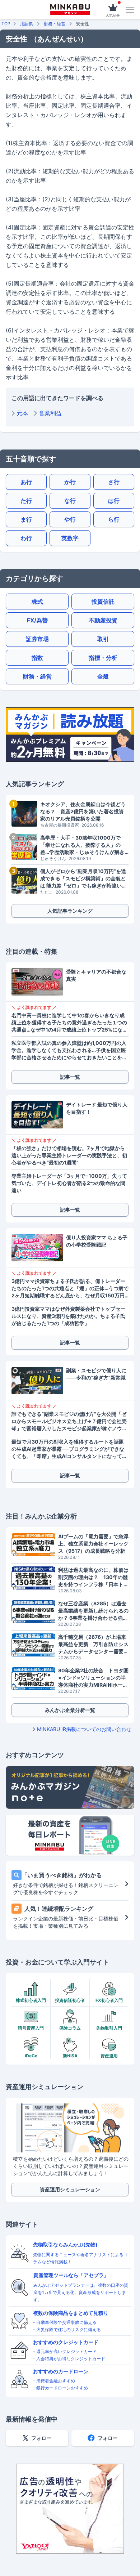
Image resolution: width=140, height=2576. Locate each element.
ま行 (26, 519)
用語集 (27, 24)
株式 (37, 601)
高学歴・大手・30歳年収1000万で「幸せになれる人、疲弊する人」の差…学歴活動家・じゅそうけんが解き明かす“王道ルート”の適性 (82, 845)
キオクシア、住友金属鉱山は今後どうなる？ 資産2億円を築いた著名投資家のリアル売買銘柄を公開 (83, 811)
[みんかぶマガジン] (70, 10)
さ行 (114, 482)
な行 (70, 501)
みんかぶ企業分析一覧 (70, 1710)
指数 (37, 658)
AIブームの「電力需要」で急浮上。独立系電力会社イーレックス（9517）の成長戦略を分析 (93, 1544)
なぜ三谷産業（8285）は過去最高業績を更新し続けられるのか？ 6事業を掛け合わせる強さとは (93, 1611)
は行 (114, 501)
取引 (103, 639)
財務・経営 (55, 24)
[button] (130, 10)
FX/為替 (37, 620)
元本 (22, 413)
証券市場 (37, 639)
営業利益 (50, 413)
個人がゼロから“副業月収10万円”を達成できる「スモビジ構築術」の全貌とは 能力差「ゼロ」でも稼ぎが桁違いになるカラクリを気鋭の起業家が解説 (83, 879)
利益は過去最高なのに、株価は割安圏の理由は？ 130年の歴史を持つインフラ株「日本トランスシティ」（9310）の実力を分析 (93, 1577)
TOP (6, 24)
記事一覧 (70, 1077)
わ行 (26, 538)
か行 (70, 482)
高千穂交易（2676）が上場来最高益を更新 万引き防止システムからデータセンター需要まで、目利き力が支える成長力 (93, 1644)
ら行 (114, 519)
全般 (103, 676)
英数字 (70, 538)
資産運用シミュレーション (70, 2189)
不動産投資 (103, 620)
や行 (70, 519)
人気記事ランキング (70, 911)
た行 (26, 501)
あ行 (26, 482)
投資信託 (103, 601)
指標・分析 (103, 658)
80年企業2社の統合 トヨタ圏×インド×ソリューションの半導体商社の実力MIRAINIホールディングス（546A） (93, 1678)
